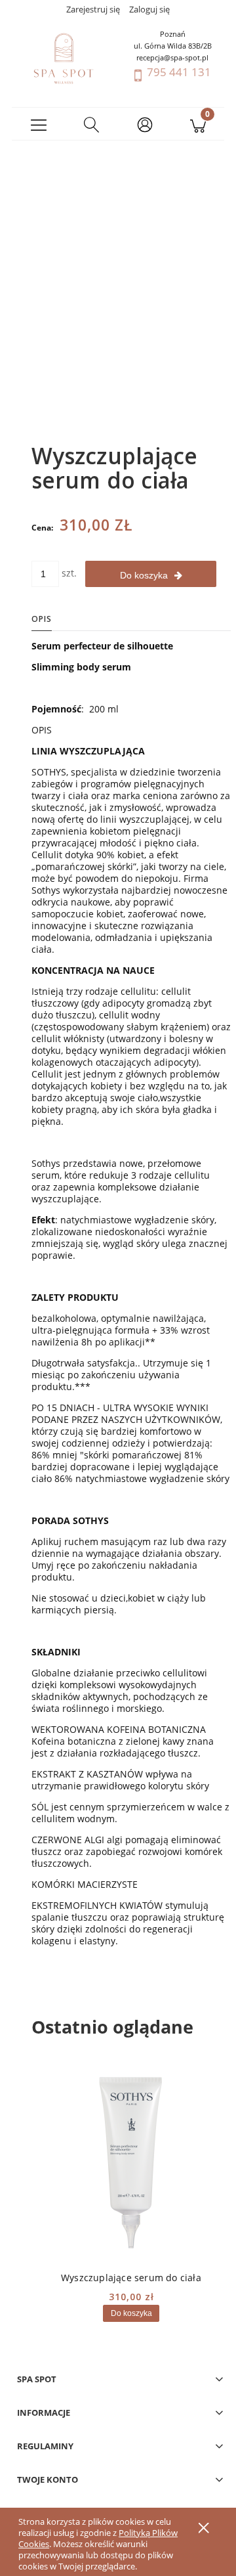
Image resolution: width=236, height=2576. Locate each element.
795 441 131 (179, 72)
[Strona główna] (64, 58)
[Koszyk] (198, 124)
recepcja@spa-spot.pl (172, 57)
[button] (38, 124)
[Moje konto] (145, 126)
